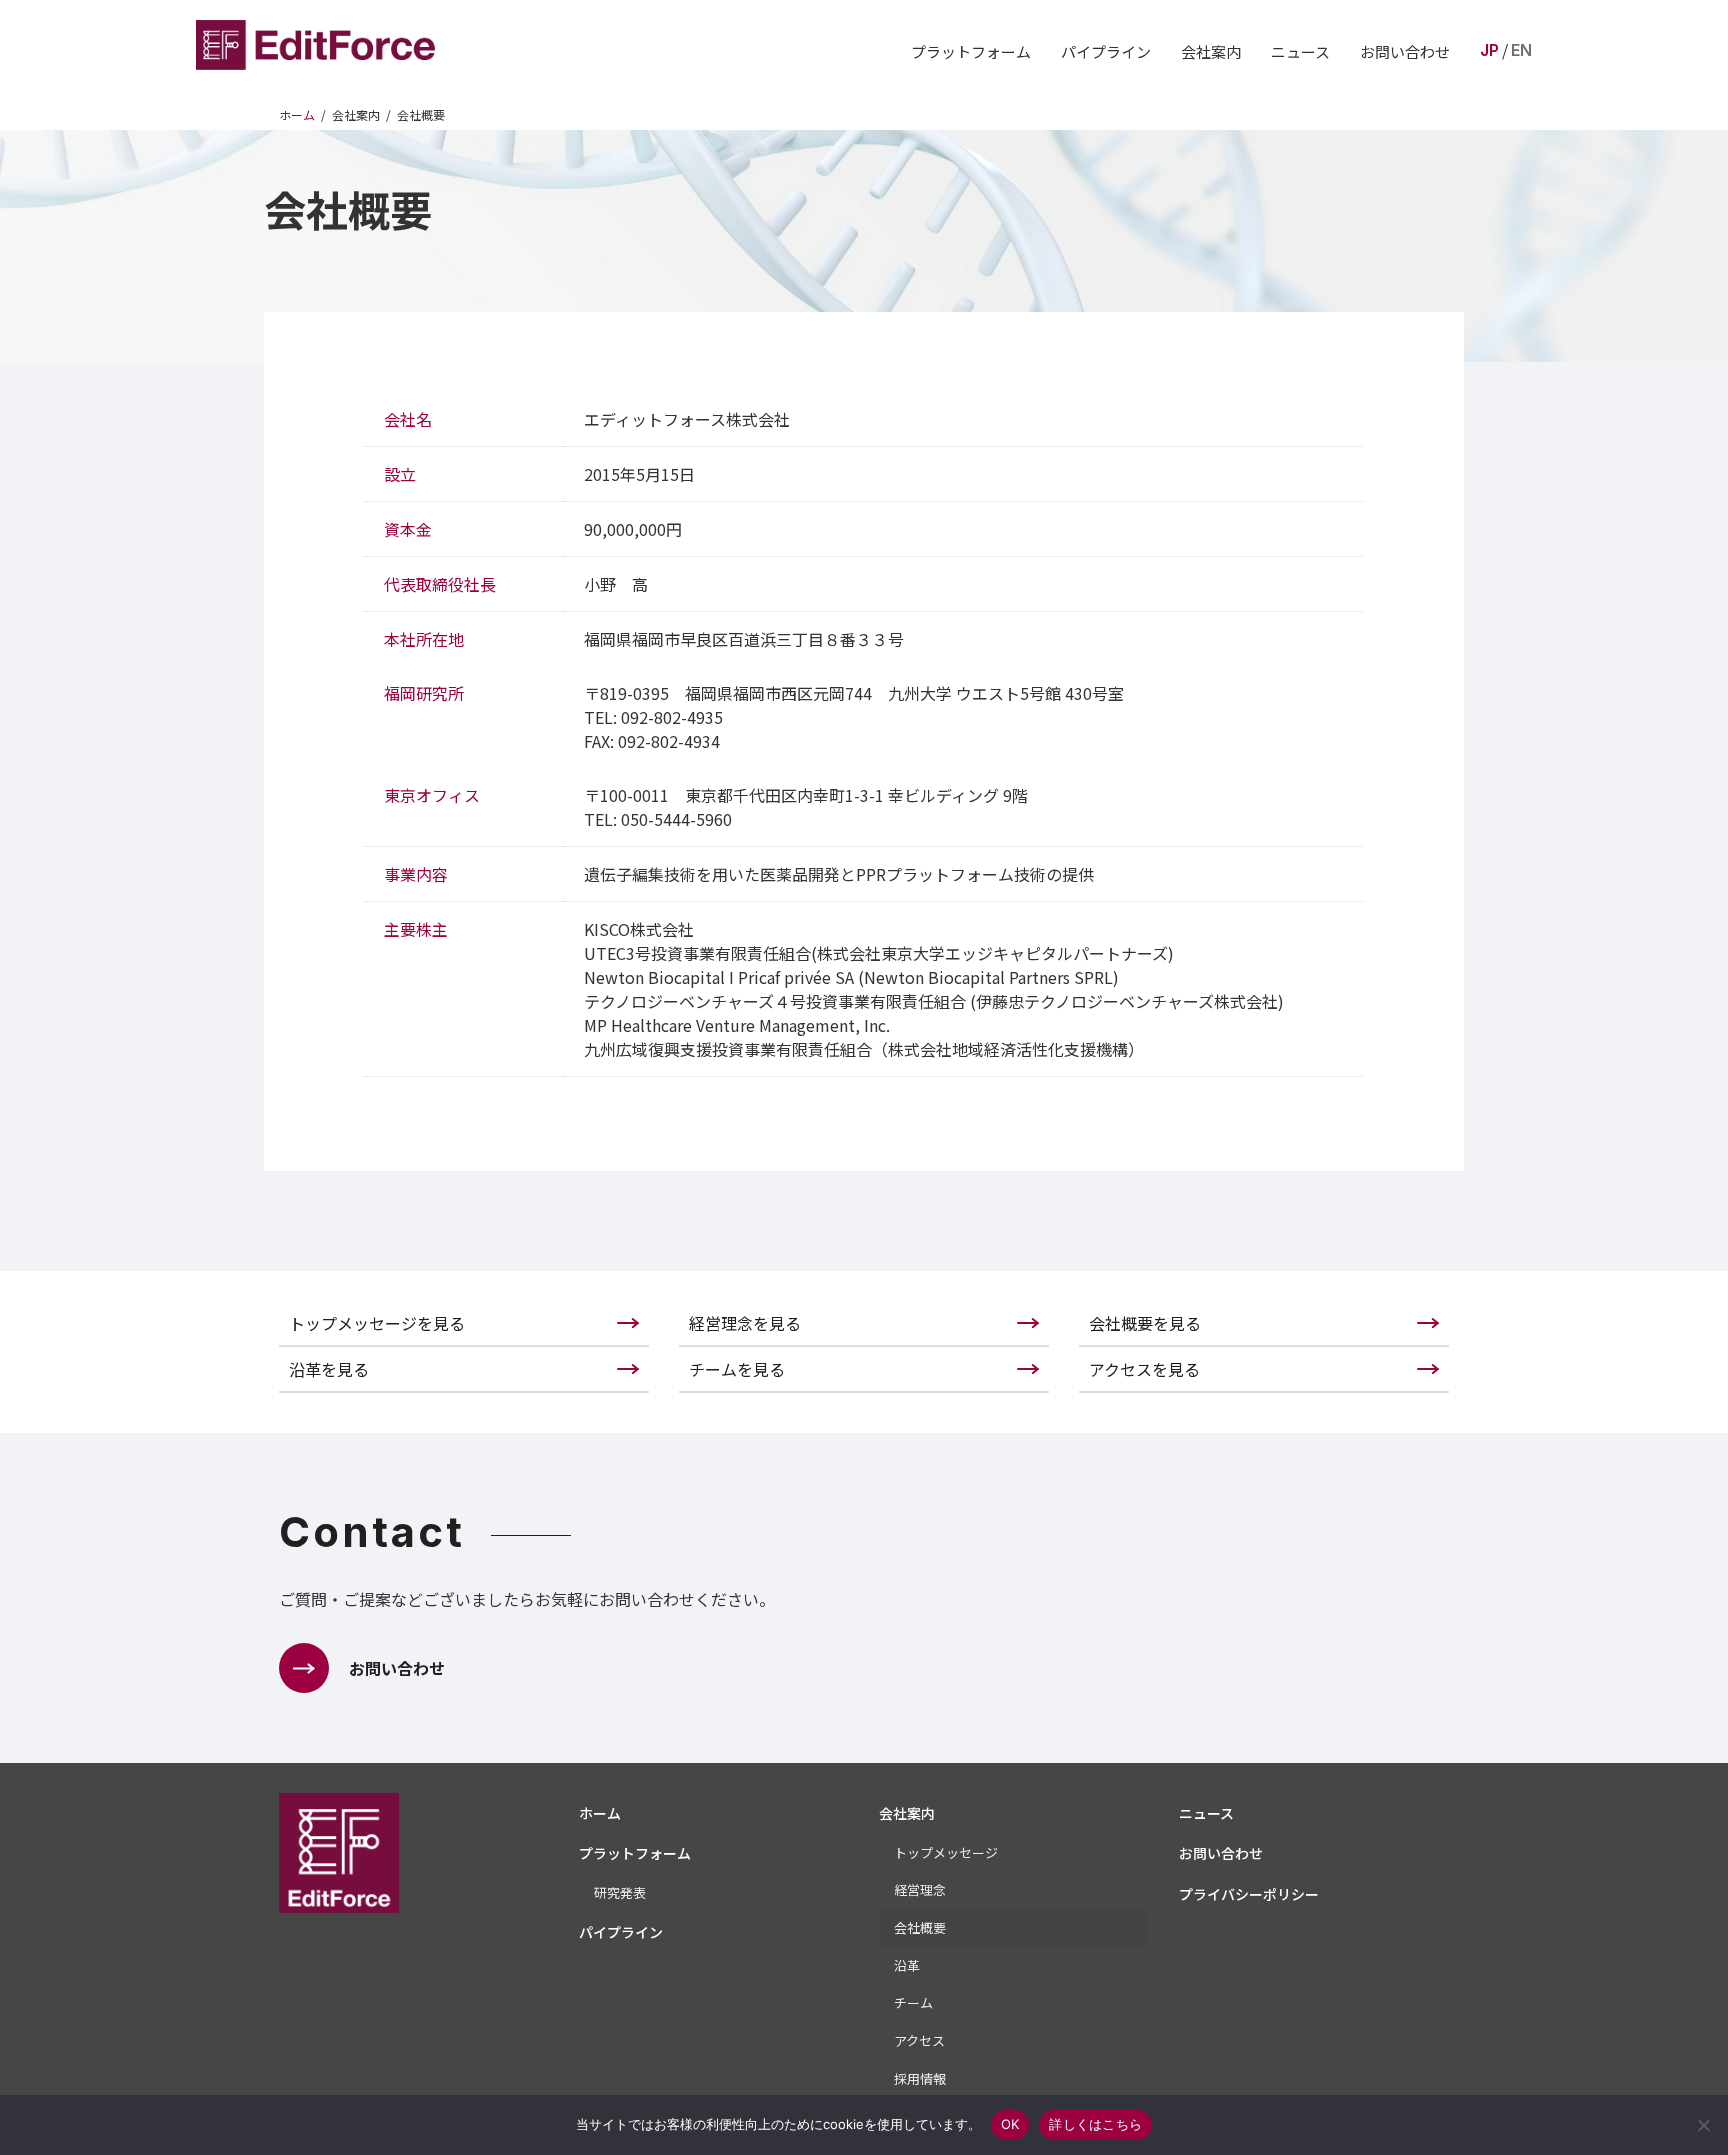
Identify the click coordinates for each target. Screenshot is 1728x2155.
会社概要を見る (1145, 1323)
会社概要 (920, 1927)
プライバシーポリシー (1249, 1894)
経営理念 (920, 1889)
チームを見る (737, 1369)
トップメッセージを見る (377, 1323)
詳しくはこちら (1095, 2124)
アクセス (919, 2040)
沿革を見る (329, 1369)
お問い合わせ (1405, 51)
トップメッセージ (946, 1852)
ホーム (600, 1813)
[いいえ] (1703, 2125)
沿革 (907, 1965)
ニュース (1300, 51)
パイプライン (1106, 51)
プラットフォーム (971, 51)
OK (1010, 2124)
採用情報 (920, 2078)
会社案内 (1211, 51)
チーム (913, 2002)
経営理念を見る (745, 1323)
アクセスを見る (1144, 1369)
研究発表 (620, 1892)
